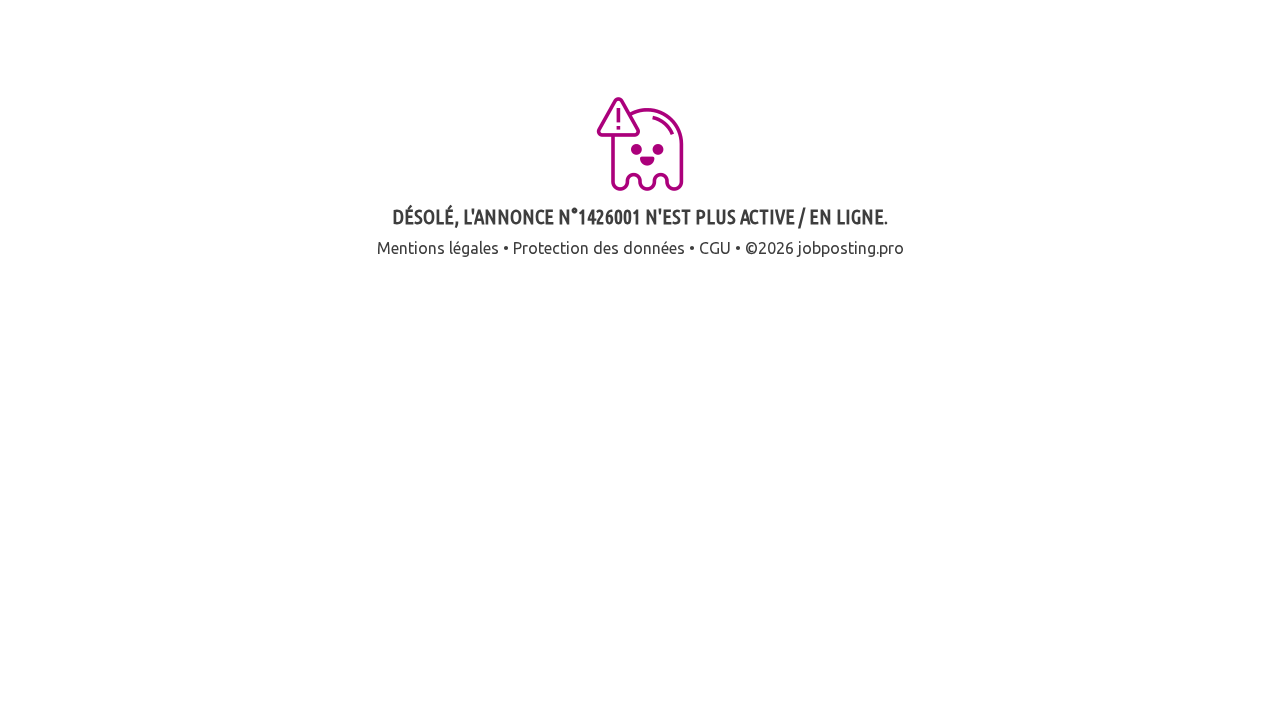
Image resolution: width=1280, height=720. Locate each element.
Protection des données (599, 248)
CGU (715, 248)
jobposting (837, 248)
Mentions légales (438, 248)
